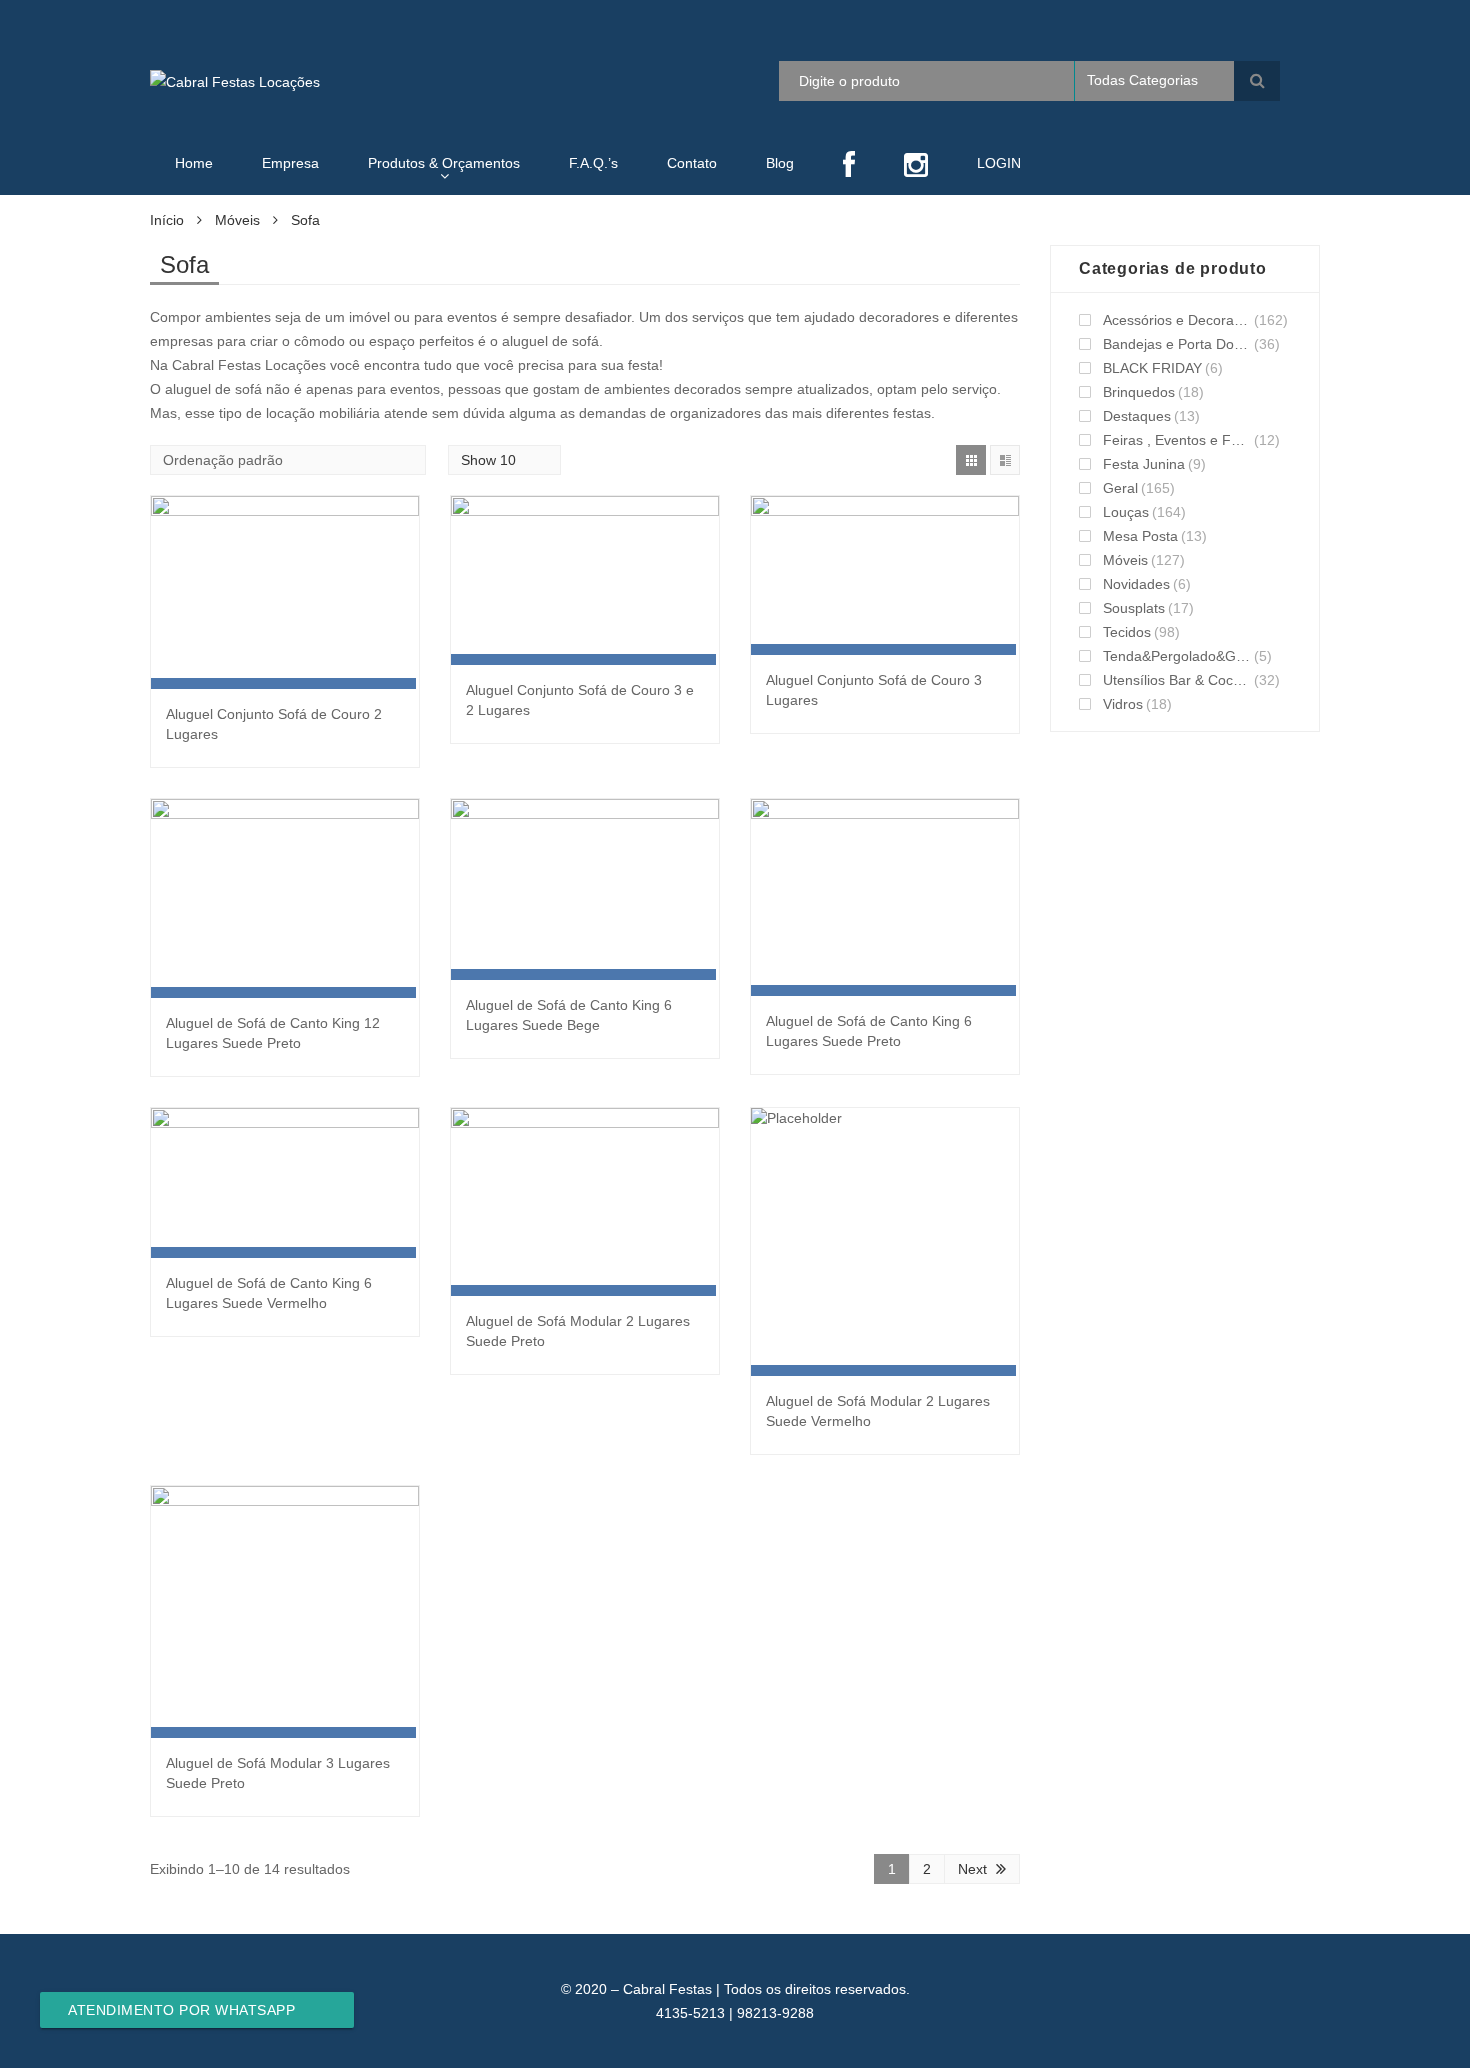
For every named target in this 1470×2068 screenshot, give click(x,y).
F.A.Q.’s (593, 163)
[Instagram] (916, 166)
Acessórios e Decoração (1177, 320)
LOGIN (999, 163)
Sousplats (1134, 608)
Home (194, 163)
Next (972, 1869)
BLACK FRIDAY (1152, 368)
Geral (1120, 488)
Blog (780, 163)
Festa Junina (1144, 464)
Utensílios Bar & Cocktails (1177, 680)
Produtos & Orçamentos (444, 163)
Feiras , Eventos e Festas (1177, 440)
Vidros (1123, 704)
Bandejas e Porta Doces (1177, 344)
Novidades (1136, 584)
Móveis (237, 220)
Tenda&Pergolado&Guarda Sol (1177, 656)
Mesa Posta (1140, 536)
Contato (692, 163)
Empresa (290, 163)
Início (167, 220)
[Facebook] (849, 166)
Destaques (1137, 416)
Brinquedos (1139, 392)
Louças (1126, 512)
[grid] (971, 460)
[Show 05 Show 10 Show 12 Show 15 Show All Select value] (504, 460)
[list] (1005, 460)
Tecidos (1127, 632)
